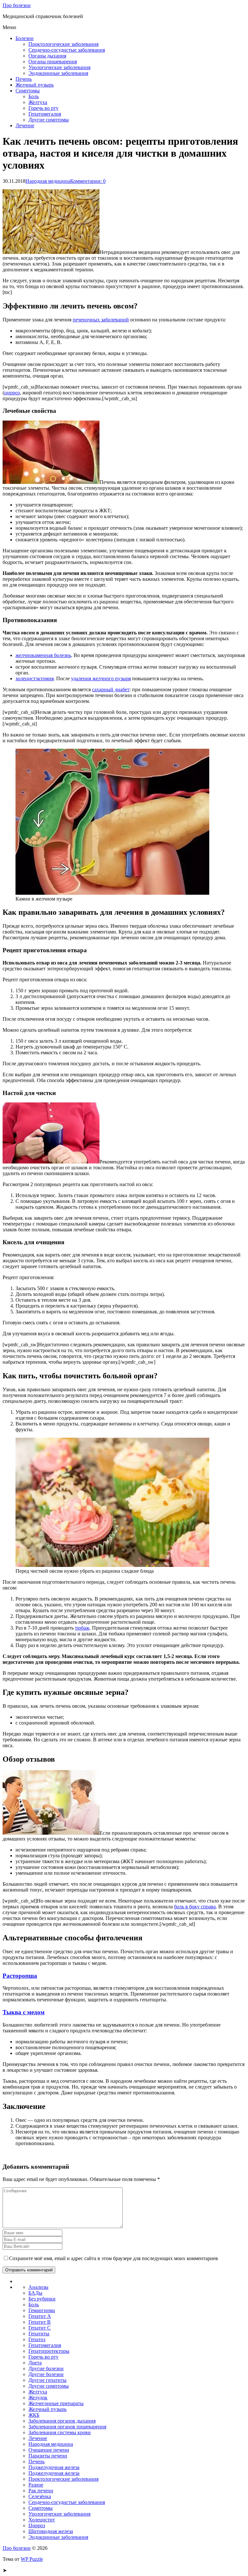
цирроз (12, 393)
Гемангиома (42, 2310)
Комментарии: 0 (88, 181)
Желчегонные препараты (56, 2403)
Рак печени (41, 2491)
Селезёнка (40, 2496)
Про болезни (17, 5)
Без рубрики (42, 2299)
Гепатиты (39, 2334)
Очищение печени (49, 2450)
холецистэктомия (35, 678)
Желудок (38, 2398)
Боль (34, 96)
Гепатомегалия (45, 114)
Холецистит (42, 2520)
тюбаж (82, 1628)
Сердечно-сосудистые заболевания (67, 50)
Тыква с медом (24, 2012)
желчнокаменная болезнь (43, 655)
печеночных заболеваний (101, 320)
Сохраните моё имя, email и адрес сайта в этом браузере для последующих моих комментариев (114, 2258)
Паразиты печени (48, 2456)
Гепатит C (40, 2328)
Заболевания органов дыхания (62, 2421)
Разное (36, 2485)
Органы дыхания (47, 56)
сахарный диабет (111, 689)
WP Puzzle (32, 2559)
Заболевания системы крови (60, 2432)
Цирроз (37, 2525)
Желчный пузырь (35, 85)
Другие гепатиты (47, 2380)
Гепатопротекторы (49, 2351)
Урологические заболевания (59, 67)
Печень (24, 79)
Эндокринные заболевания (58, 73)
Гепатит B (40, 2322)
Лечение (25, 125)
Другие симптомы (49, 120)
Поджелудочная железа (54, 2467)
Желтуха (38, 102)
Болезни (25, 38)
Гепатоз (37, 2339)
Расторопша (20, 1976)
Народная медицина (48, 181)
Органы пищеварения (53, 62)
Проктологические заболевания (63, 44)
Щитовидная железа (51, 2531)
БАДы (35, 2293)
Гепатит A (40, 2316)
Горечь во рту (43, 108)
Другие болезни (46, 2368)
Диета (35, 2363)
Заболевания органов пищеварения (67, 2427)
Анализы (38, 2287)
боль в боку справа (195, 1907)
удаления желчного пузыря (101, 678)
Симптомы (28, 91)
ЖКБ (34, 2415)
